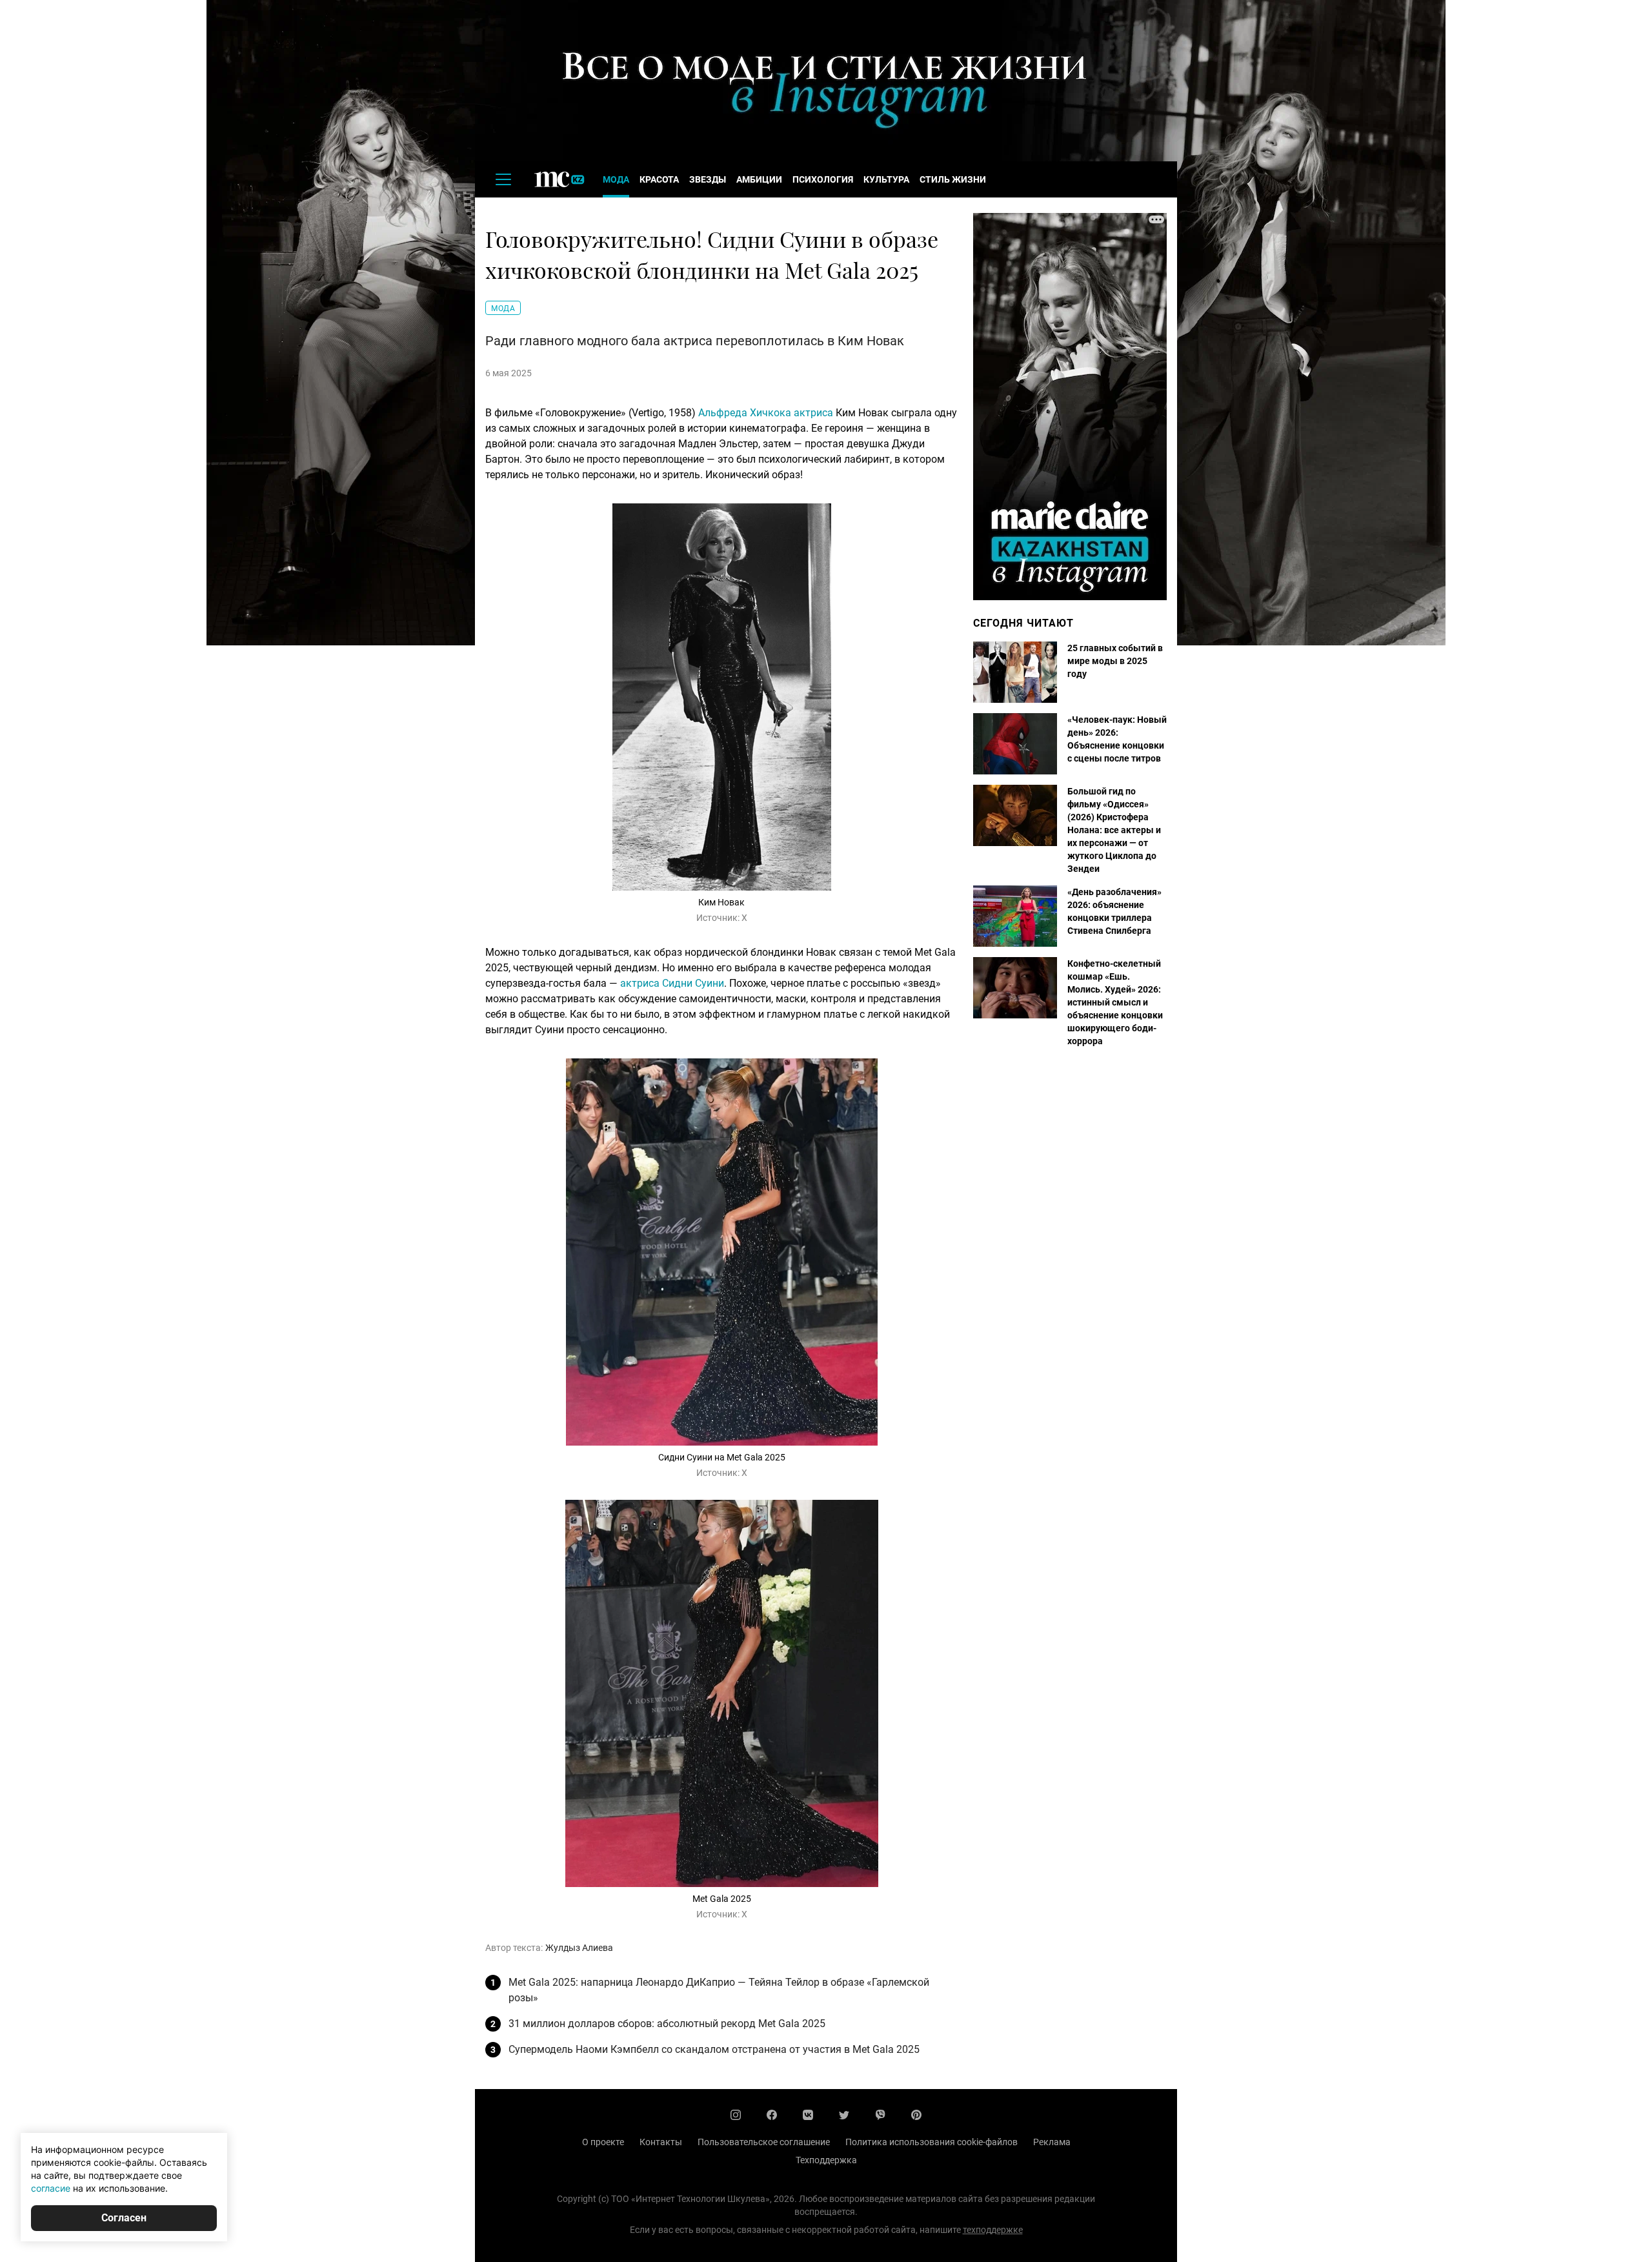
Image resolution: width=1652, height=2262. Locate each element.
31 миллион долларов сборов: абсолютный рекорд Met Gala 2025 (667, 2024)
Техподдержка (826, 2160)
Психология (823, 179)
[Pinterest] (916, 2115)
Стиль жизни (953, 179)
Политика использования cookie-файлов (932, 2142)
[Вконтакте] (808, 2115)
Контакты (661, 2142)
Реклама (1052, 2142)
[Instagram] (736, 2115)
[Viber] (880, 2115)
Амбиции (759, 179)
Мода (616, 179)
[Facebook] (772, 2115)
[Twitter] (844, 2115)
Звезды (708, 179)
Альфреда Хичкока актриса (766, 413)
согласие (51, 2188)
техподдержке (993, 2230)
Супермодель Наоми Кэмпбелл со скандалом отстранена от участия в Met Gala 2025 (714, 2049)
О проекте (603, 2142)
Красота (659, 179)
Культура (886, 179)
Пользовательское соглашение (764, 2142)
